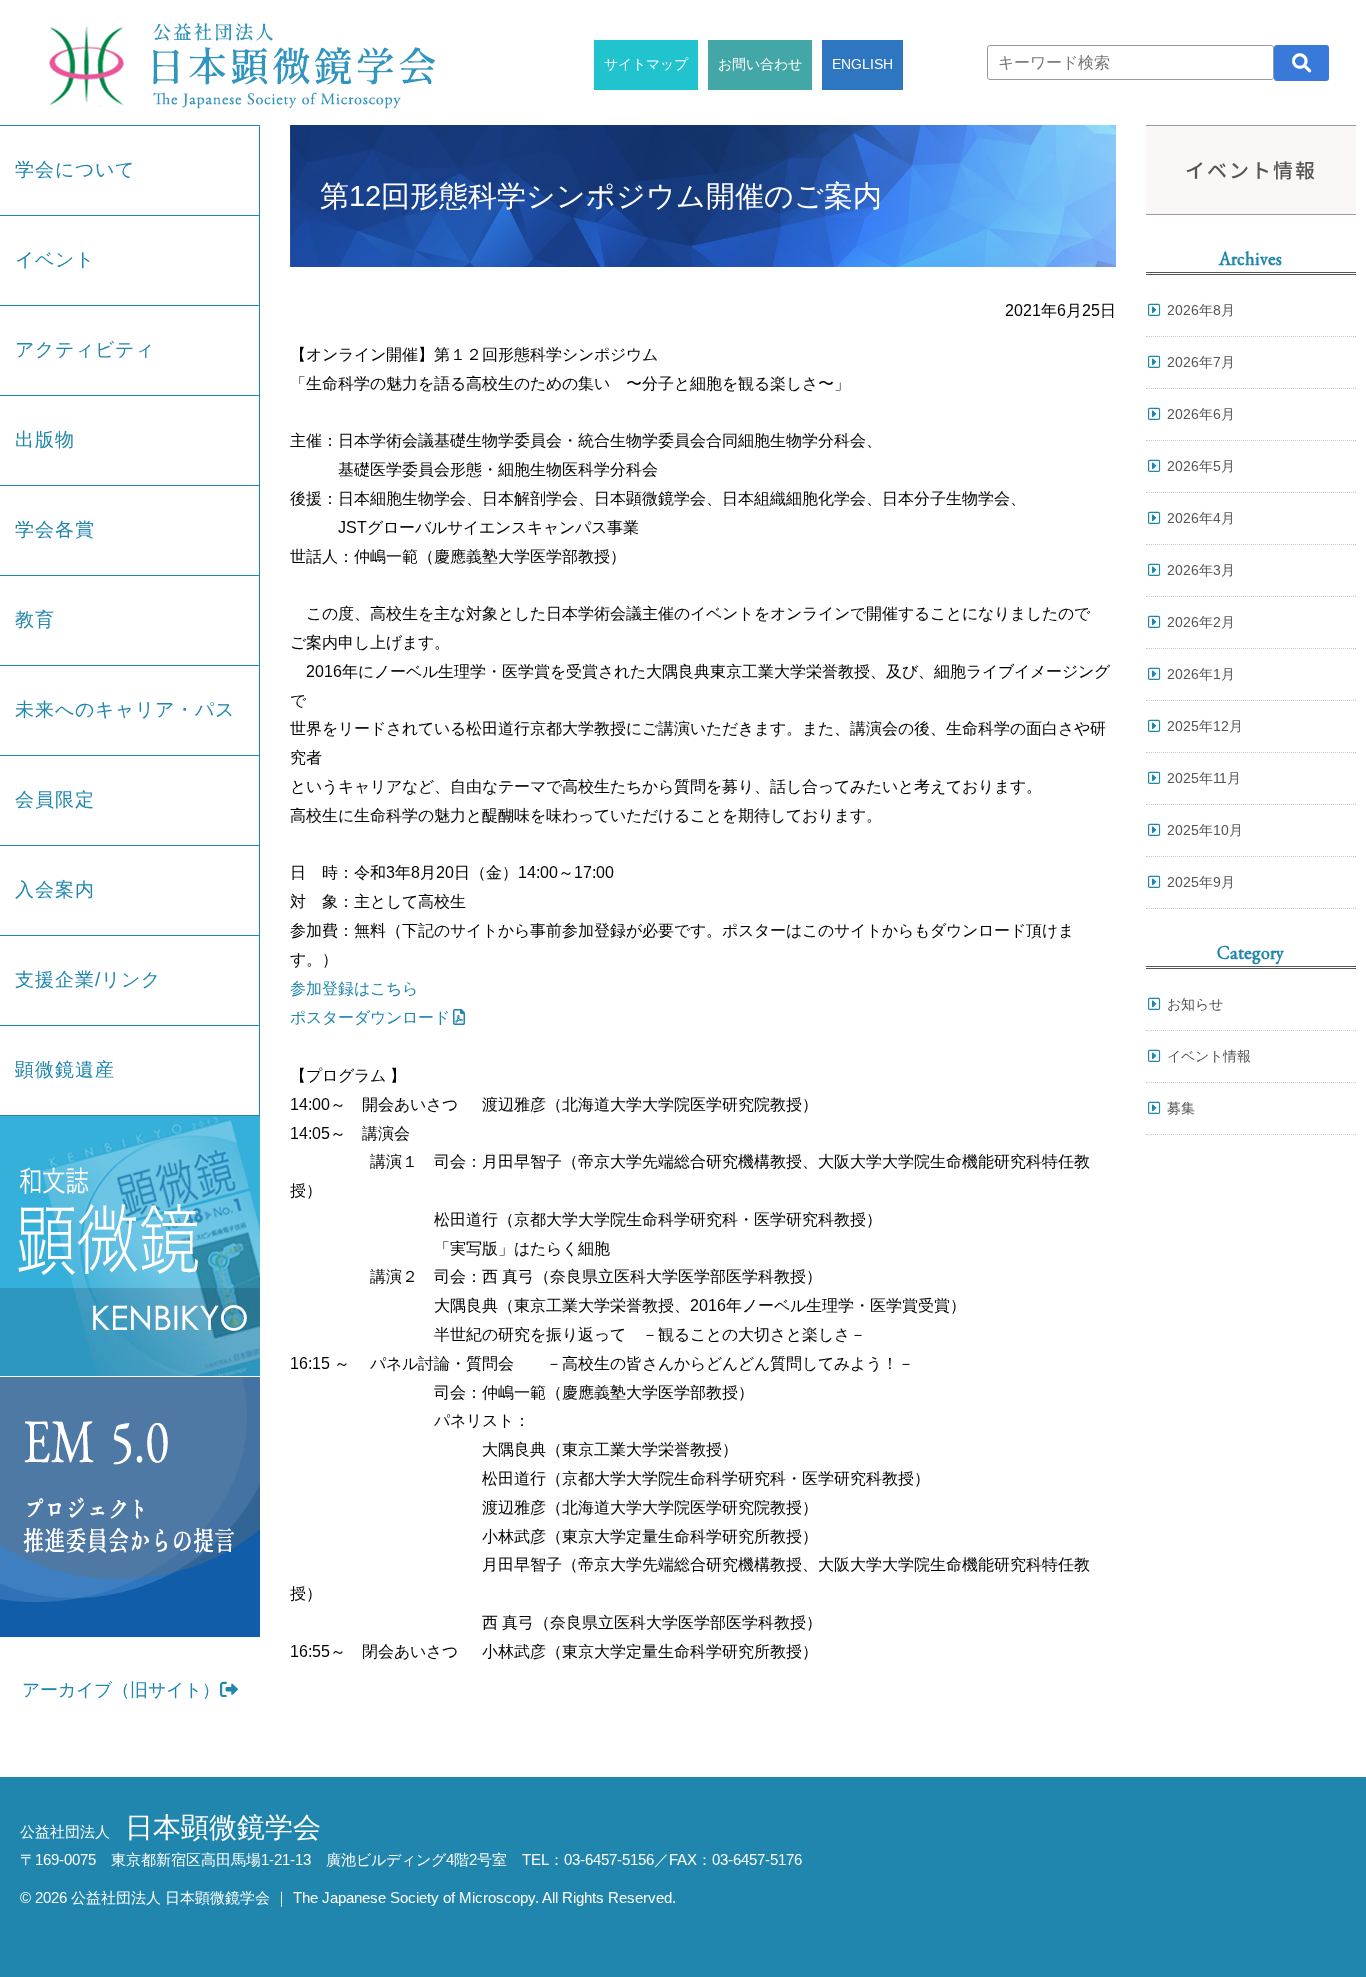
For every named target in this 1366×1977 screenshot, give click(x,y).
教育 (35, 619)
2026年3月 (1201, 570)
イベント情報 (1209, 1056)
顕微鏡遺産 (65, 1069)
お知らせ (1195, 1004)
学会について (75, 169)
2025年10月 (1205, 830)
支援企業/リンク (88, 979)
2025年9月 (1201, 882)
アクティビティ (85, 349)
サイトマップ (646, 64)
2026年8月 (1201, 310)
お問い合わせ (760, 64)
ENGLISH (862, 64)
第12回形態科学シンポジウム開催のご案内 (601, 196)
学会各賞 (55, 529)
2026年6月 (1201, 414)
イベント (55, 259)
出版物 (45, 439)
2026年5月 (1201, 466)
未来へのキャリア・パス (125, 709)
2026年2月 (1201, 622)
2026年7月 (1201, 362)
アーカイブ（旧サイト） (121, 1690)
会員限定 (55, 799)
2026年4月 (1201, 518)
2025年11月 (1204, 778)
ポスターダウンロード (370, 1017)
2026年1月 (1201, 674)
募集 (1181, 1108)
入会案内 (55, 889)
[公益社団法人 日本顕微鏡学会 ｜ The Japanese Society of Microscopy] (237, 62)
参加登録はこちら (354, 988)
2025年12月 (1205, 726)
